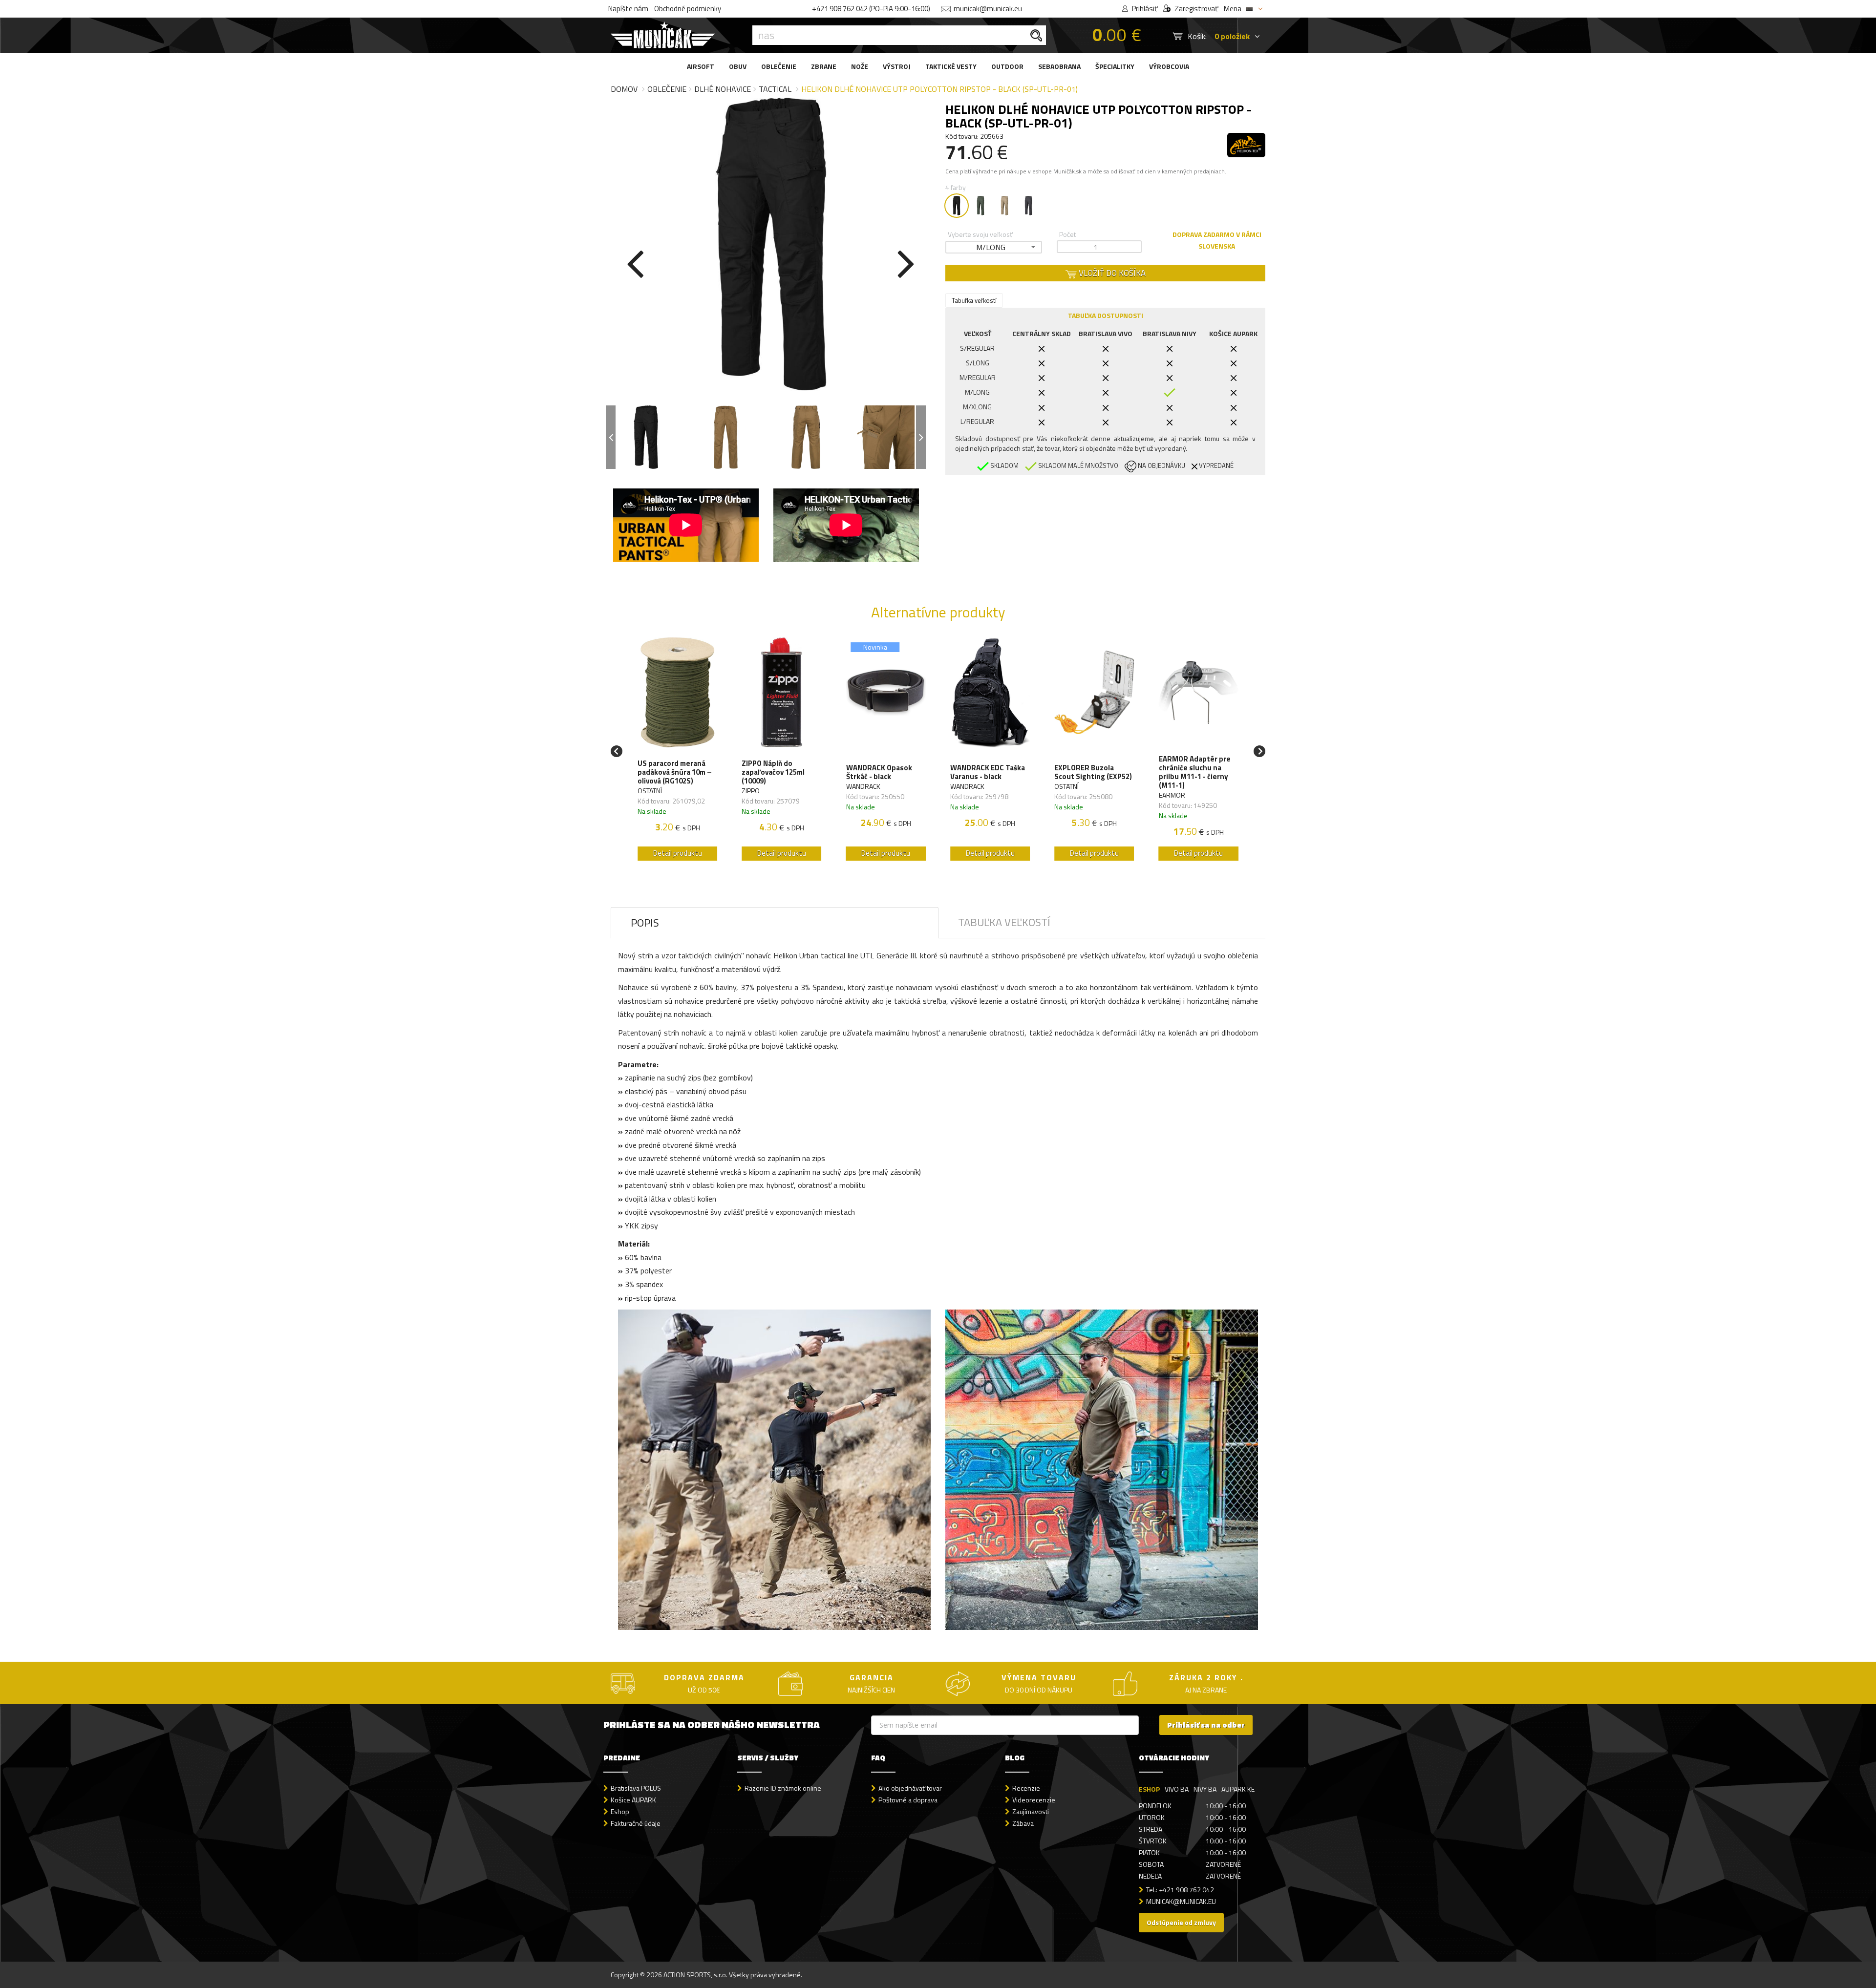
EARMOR (1172, 795)
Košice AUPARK (633, 1800)
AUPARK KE (1238, 1789)
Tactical (775, 89)
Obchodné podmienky (688, 9)
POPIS (645, 923)
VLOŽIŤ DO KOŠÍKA (1111, 273)
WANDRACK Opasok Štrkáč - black (879, 772)
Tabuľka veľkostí (974, 300)
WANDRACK (863, 786)
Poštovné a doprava (908, 1800)
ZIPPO (751, 791)
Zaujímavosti (1031, 1811)
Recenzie (1026, 1788)
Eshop (620, 1811)
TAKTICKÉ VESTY (951, 66)
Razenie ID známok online (783, 1788)
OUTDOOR (1007, 66)
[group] (677, 751)
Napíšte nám (628, 9)
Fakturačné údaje (636, 1823)
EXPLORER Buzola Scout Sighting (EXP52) (1093, 772)
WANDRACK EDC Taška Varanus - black (988, 772)
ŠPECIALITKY (1115, 66)
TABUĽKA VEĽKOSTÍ (1004, 922)
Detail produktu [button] (678, 853)
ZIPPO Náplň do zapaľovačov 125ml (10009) (773, 772)
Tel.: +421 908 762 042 (1180, 1890)
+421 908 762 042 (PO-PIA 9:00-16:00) (871, 9)
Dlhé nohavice (723, 89)
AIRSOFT (701, 66)
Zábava (1023, 1823)
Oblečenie (667, 89)
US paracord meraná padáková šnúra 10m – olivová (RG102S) (675, 772)
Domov (624, 89)
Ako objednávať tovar (910, 1788)
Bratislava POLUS (636, 1788)
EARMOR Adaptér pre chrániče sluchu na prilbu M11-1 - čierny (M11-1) (1195, 772)
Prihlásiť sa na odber (1206, 1725)
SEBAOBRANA (1059, 66)
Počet (1067, 234)
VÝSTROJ (897, 66)
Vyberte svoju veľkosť (980, 234)
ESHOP (1149, 1789)
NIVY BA (1205, 1789)
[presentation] (635, 262)
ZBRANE (824, 66)
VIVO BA (1177, 1789)
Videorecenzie (1034, 1800)
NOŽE (860, 66)
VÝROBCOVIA (1169, 66)
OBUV (738, 66)
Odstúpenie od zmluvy (1181, 1922)
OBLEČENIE (779, 66)
